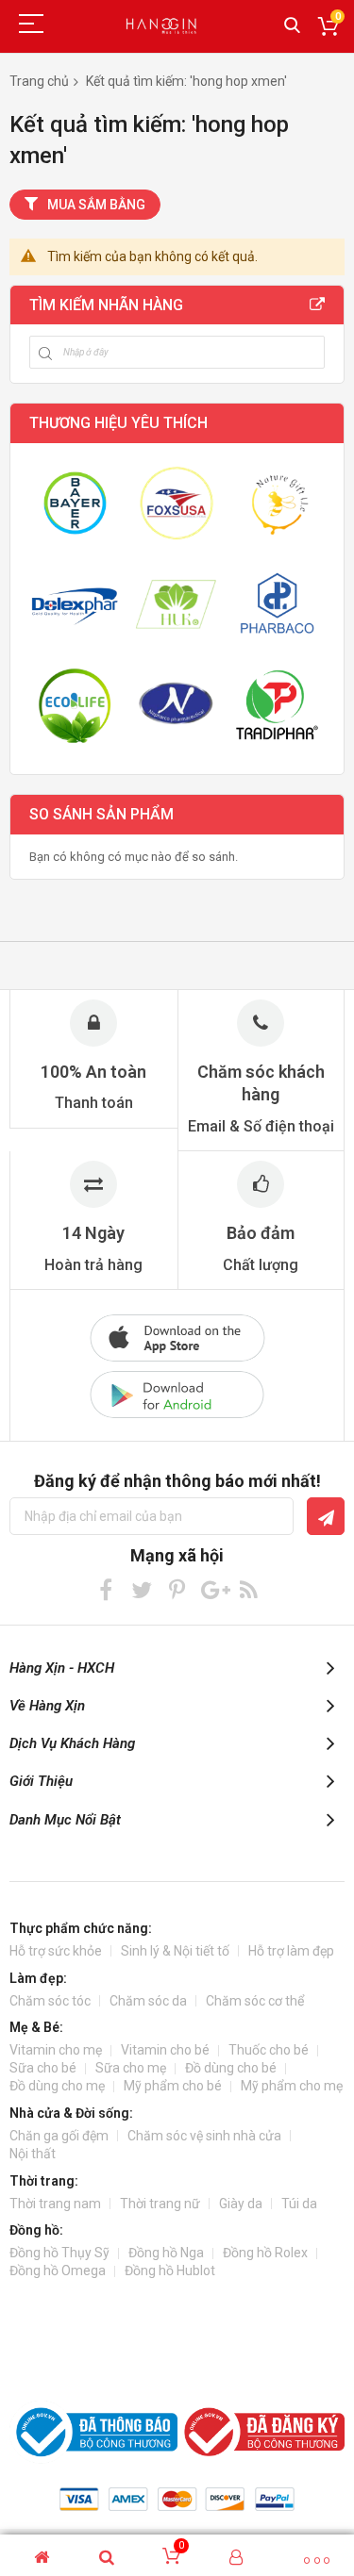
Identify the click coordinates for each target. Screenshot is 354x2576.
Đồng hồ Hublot (170, 2271)
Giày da (241, 2204)
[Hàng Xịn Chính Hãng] (163, 26)
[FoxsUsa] (176, 503)
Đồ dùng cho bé (231, 2068)
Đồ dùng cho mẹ (57, 2086)
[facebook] (105, 1589)
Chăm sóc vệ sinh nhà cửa (204, 2136)
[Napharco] (176, 705)
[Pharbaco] (277, 604)
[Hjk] (176, 604)
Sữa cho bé (43, 2068)
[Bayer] (75, 503)
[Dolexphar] (75, 604)
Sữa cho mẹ (131, 2068)
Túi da (299, 2204)
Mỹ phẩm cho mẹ (292, 2086)
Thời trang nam (55, 2204)
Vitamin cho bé (165, 2050)
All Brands (317, 305)
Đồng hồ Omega (58, 2271)
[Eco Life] (75, 705)
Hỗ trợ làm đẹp (291, 1951)
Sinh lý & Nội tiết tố (175, 1951)
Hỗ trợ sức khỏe (56, 1951)
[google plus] (213, 1589)
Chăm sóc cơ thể (255, 2001)
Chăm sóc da (148, 2001)
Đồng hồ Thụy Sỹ (59, 2253)
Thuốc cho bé (269, 2050)
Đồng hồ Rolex (265, 2253)
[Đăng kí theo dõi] (326, 1516)
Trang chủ (39, 81)
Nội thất (33, 2154)
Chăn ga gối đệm (59, 2136)
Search (292, 26)
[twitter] (141, 1589)
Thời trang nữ (160, 2204)
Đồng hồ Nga (166, 2253)
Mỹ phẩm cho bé (173, 2086)
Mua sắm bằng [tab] (96, 205)
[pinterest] (177, 1589)
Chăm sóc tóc (50, 2001)
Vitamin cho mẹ (56, 2050)
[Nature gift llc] (277, 503)
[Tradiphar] (277, 705)
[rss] (249, 1589)
